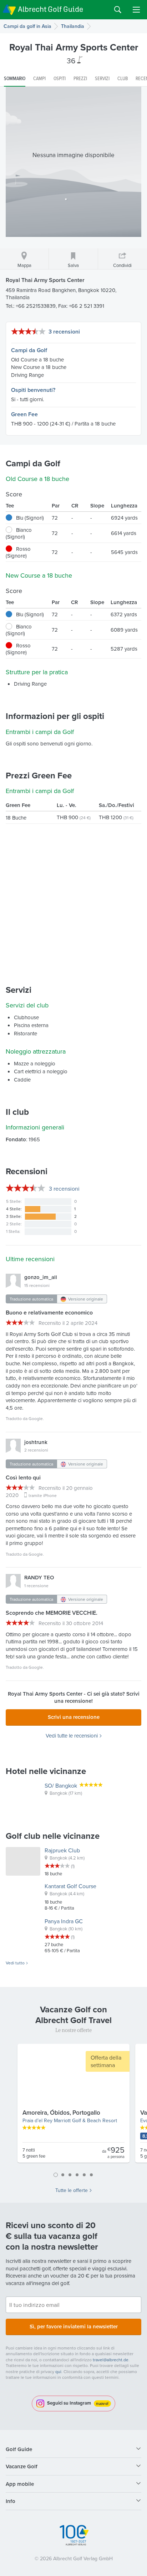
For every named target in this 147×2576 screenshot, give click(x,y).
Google (36, 1418)
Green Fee (24, 414)
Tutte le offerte (72, 2190)
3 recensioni (64, 332)
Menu (136, 10)
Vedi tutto (15, 1963)
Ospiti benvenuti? (33, 390)
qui (58, 2371)
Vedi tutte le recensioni (72, 1736)
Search (118, 10)
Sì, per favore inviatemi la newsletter (74, 2326)
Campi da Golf (29, 350)
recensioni (64, 1189)
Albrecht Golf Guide (50, 9)
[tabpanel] (73, 2106)
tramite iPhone (43, 1495)
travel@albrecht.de (111, 2360)
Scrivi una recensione (74, 1717)
